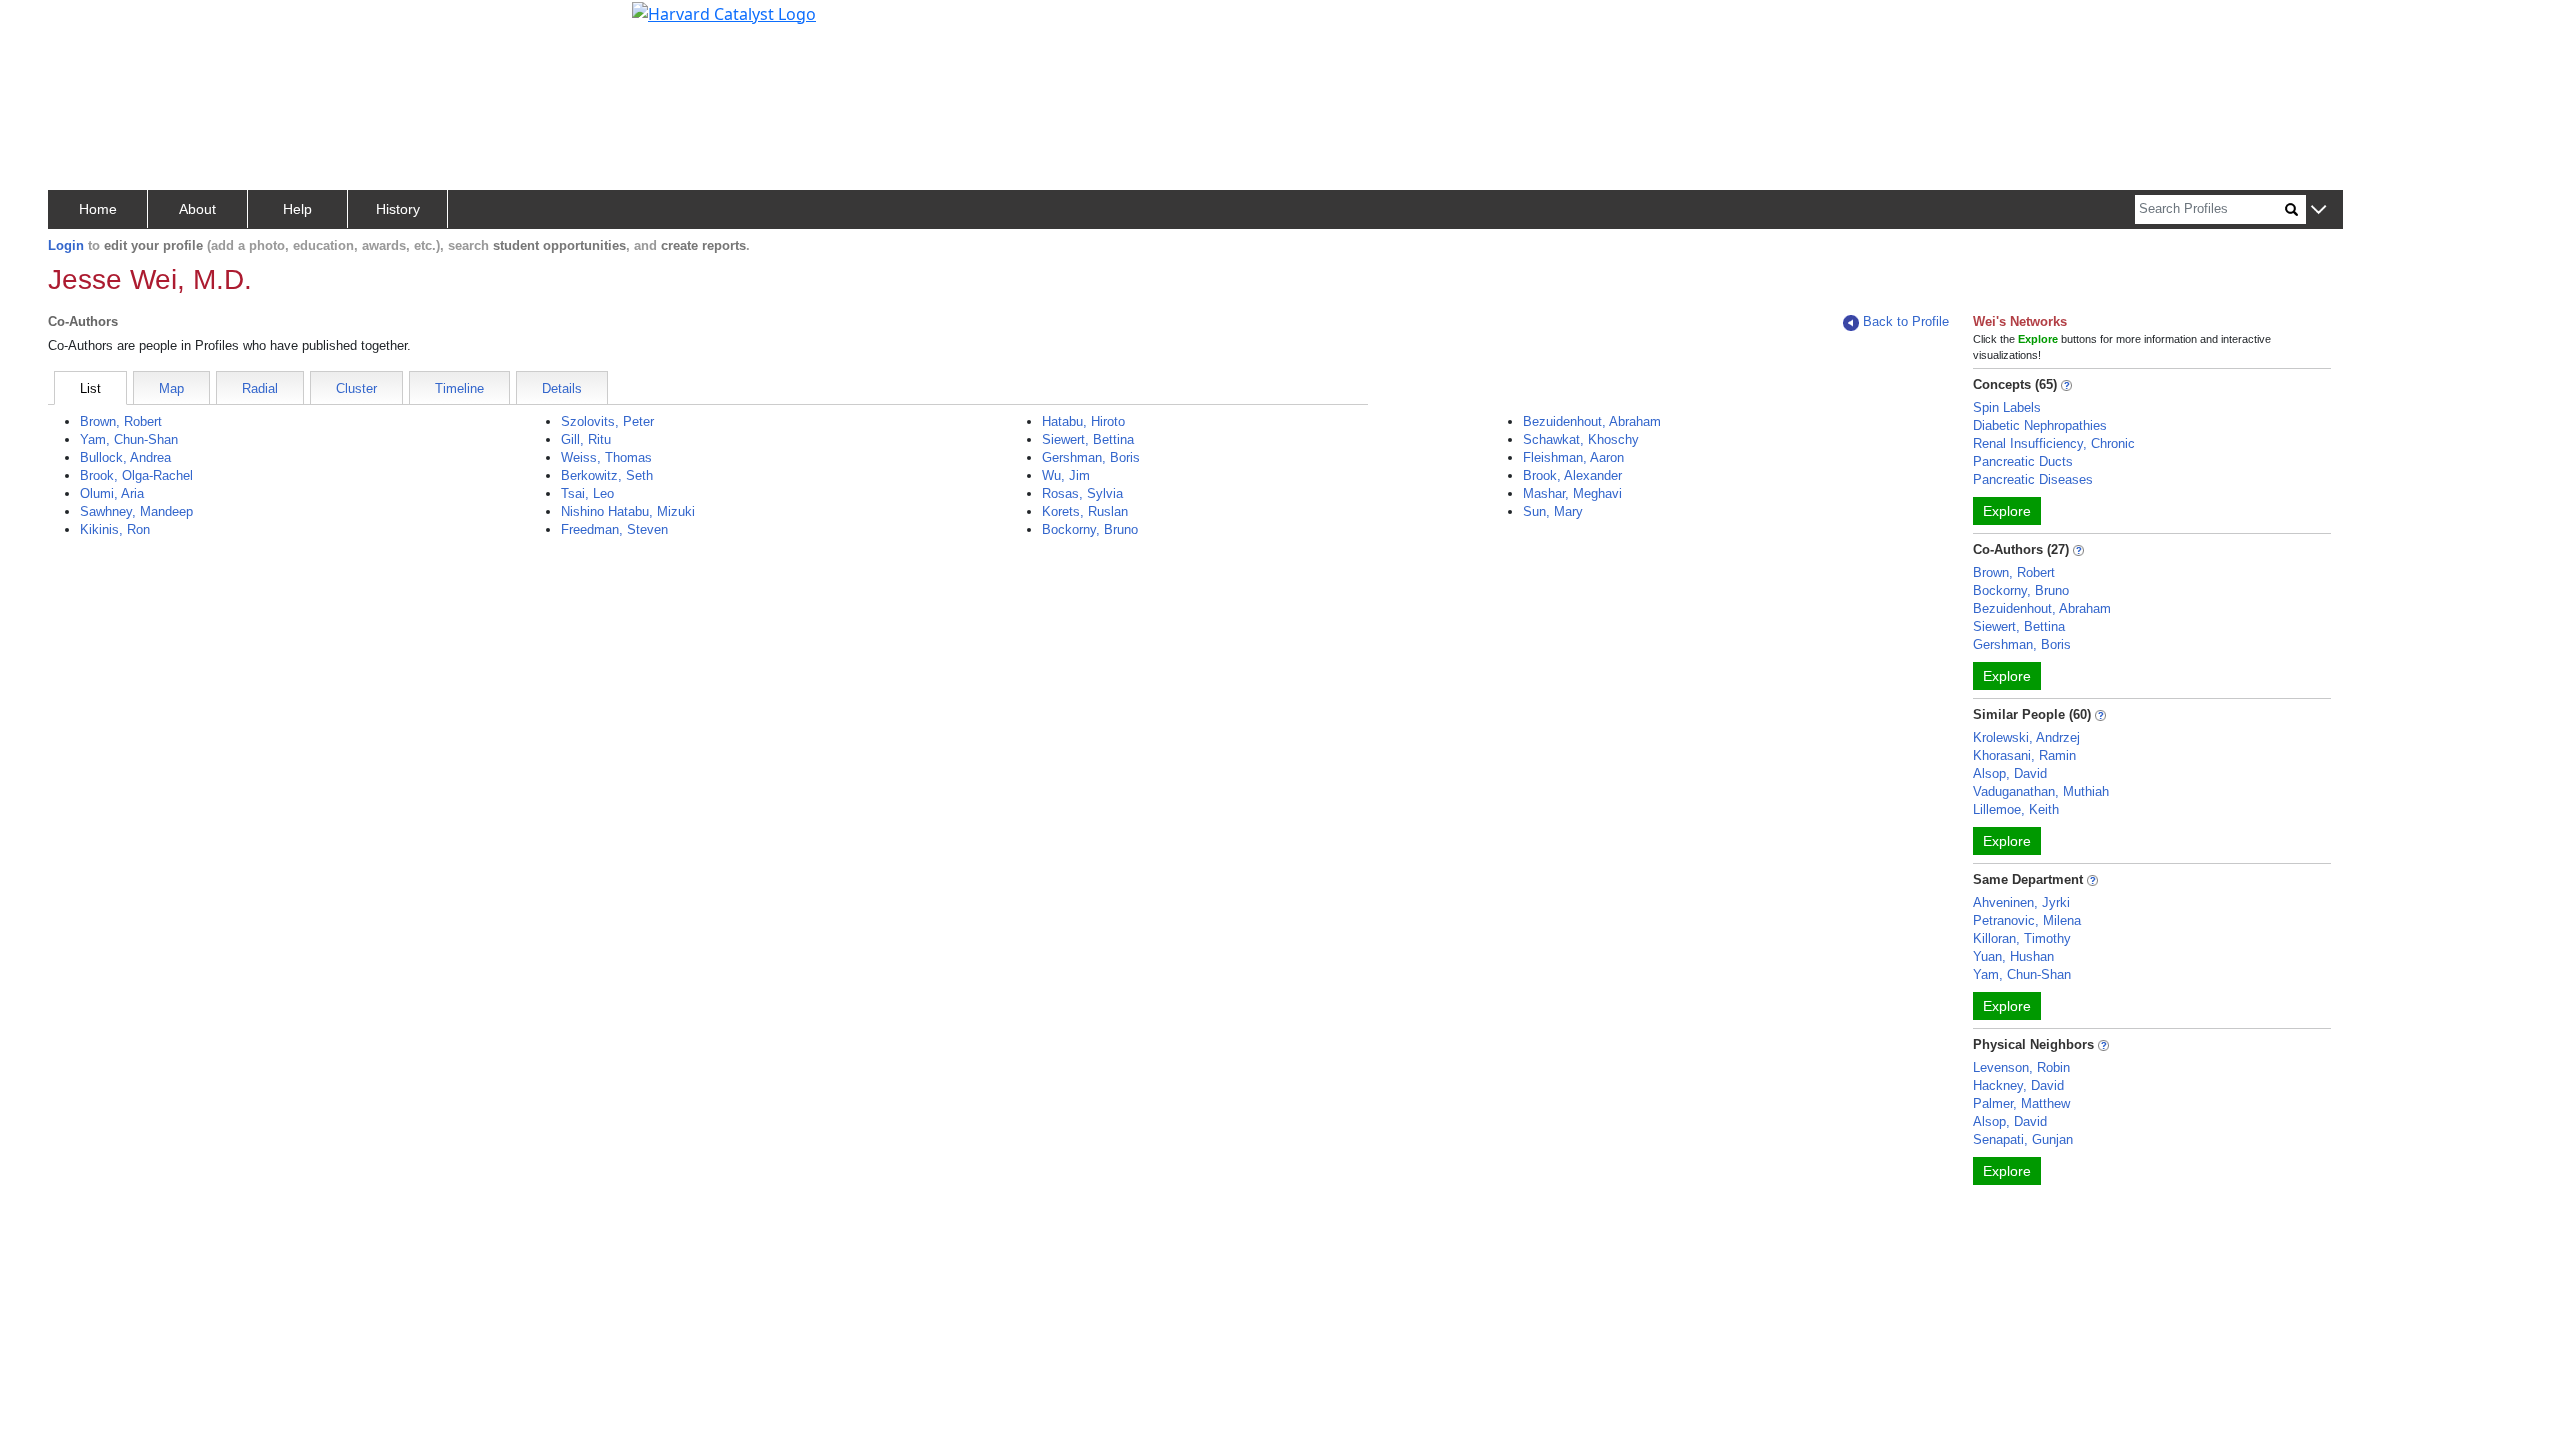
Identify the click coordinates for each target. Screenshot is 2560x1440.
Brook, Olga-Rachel (136, 475)
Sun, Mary (1553, 511)
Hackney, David (2018, 1085)
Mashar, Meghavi (1572, 493)
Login (66, 245)
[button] (2318, 210)
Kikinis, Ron (115, 529)
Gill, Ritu (586, 439)
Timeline (459, 388)
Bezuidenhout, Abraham (1592, 421)
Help (297, 209)
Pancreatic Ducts (2023, 461)
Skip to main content (83, 24)
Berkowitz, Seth (607, 475)
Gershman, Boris (1091, 457)
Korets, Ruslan (1085, 511)
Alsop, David (2010, 773)
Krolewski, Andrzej (2026, 737)
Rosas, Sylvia (1082, 493)
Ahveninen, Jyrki (2021, 902)
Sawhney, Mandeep (136, 511)
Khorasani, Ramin (2024, 755)
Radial (260, 388)
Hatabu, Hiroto (1083, 421)
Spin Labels (2007, 407)
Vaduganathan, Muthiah (2041, 791)
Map (171, 388)
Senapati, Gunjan (2023, 1139)
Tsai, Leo (587, 493)
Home (98, 209)
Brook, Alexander (1572, 475)
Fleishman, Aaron (1573, 457)
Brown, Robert (121, 421)
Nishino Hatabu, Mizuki (628, 511)
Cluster (356, 388)
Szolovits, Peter (607, 421)
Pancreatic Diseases (2033, 479)
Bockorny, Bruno (1090, 529)
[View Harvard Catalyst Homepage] (724, 12)
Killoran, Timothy (2022, 938)
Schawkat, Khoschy (1581, 439)
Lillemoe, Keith (2016, 809)
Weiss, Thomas (606, 457)
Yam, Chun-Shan (129, 439)
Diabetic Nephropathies (2040, 425)
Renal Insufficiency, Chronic (2054, 443)
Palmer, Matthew (2021, 1103)
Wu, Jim (1066, 475)
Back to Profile (1906, 321)
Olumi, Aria (112, 493)
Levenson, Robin (2021, 1067)
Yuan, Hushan (2013, 956)
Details (562, 388)
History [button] (398, 209)
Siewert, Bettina (1088, 439)
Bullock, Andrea (125, 457)
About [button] (197, 209)
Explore (2007, 511)
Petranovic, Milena (2027, 920)
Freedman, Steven (614, 529)
